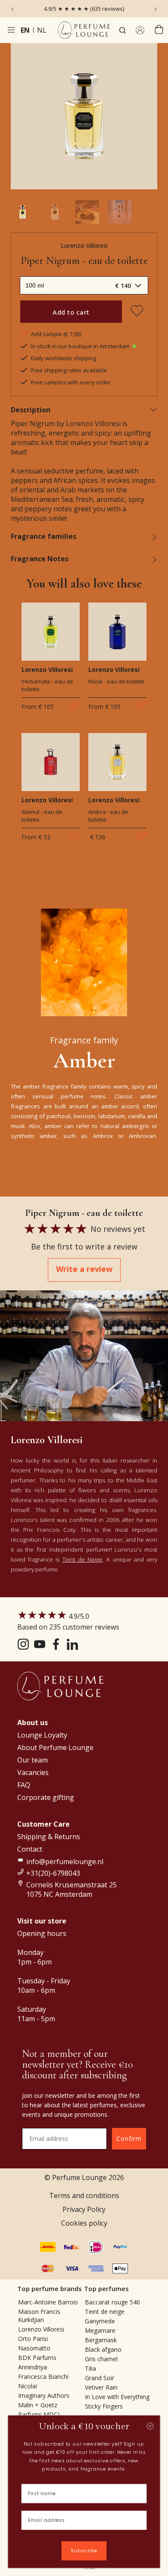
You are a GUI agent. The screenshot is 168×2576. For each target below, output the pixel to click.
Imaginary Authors (44, 2395)
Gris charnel (101, 2359)
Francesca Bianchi (43, 2377)
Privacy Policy (84, 2209)
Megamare (100, 2330)
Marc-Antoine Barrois (48, 2302)
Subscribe (84, 2551)
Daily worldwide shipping (64, 358)
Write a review (84, 1269)
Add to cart (71, 312)
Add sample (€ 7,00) (56, 334)
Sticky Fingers (104, 2406)
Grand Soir (100, 2378)
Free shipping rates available (69, 370)
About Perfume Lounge (55, 1747)
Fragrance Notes (40, 559)
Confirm (129, 2138)
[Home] (84, 30)
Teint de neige (105, 2312)
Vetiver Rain (101, 2387)
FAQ (24, 1785)
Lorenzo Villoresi (84, 246)
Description (31, 410)
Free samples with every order (71, 382)
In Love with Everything (117, 2397)
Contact (30, 1849)
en (25, 30)
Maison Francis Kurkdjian (39, 2316)
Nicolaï (28, 2386)
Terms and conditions (84, 2196)
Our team (33, 1760)
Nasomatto (34, 2348)
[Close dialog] (150, 2426)
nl (42, 30)
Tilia (90, 2368)
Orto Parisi (33, 2339)
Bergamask (101, 2340)
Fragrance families (44, 536)
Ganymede (100, 2321)
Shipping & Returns (49, 1837)
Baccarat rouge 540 (112, 2302)
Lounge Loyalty (42, 1735)
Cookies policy (84, 2223)
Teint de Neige (82, 1559)
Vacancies (33, 1772)
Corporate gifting (46, 1797)
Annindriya (33, 2367)
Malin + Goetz (38, 2405)
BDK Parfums (37, 2358)
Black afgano (103, 2349)
